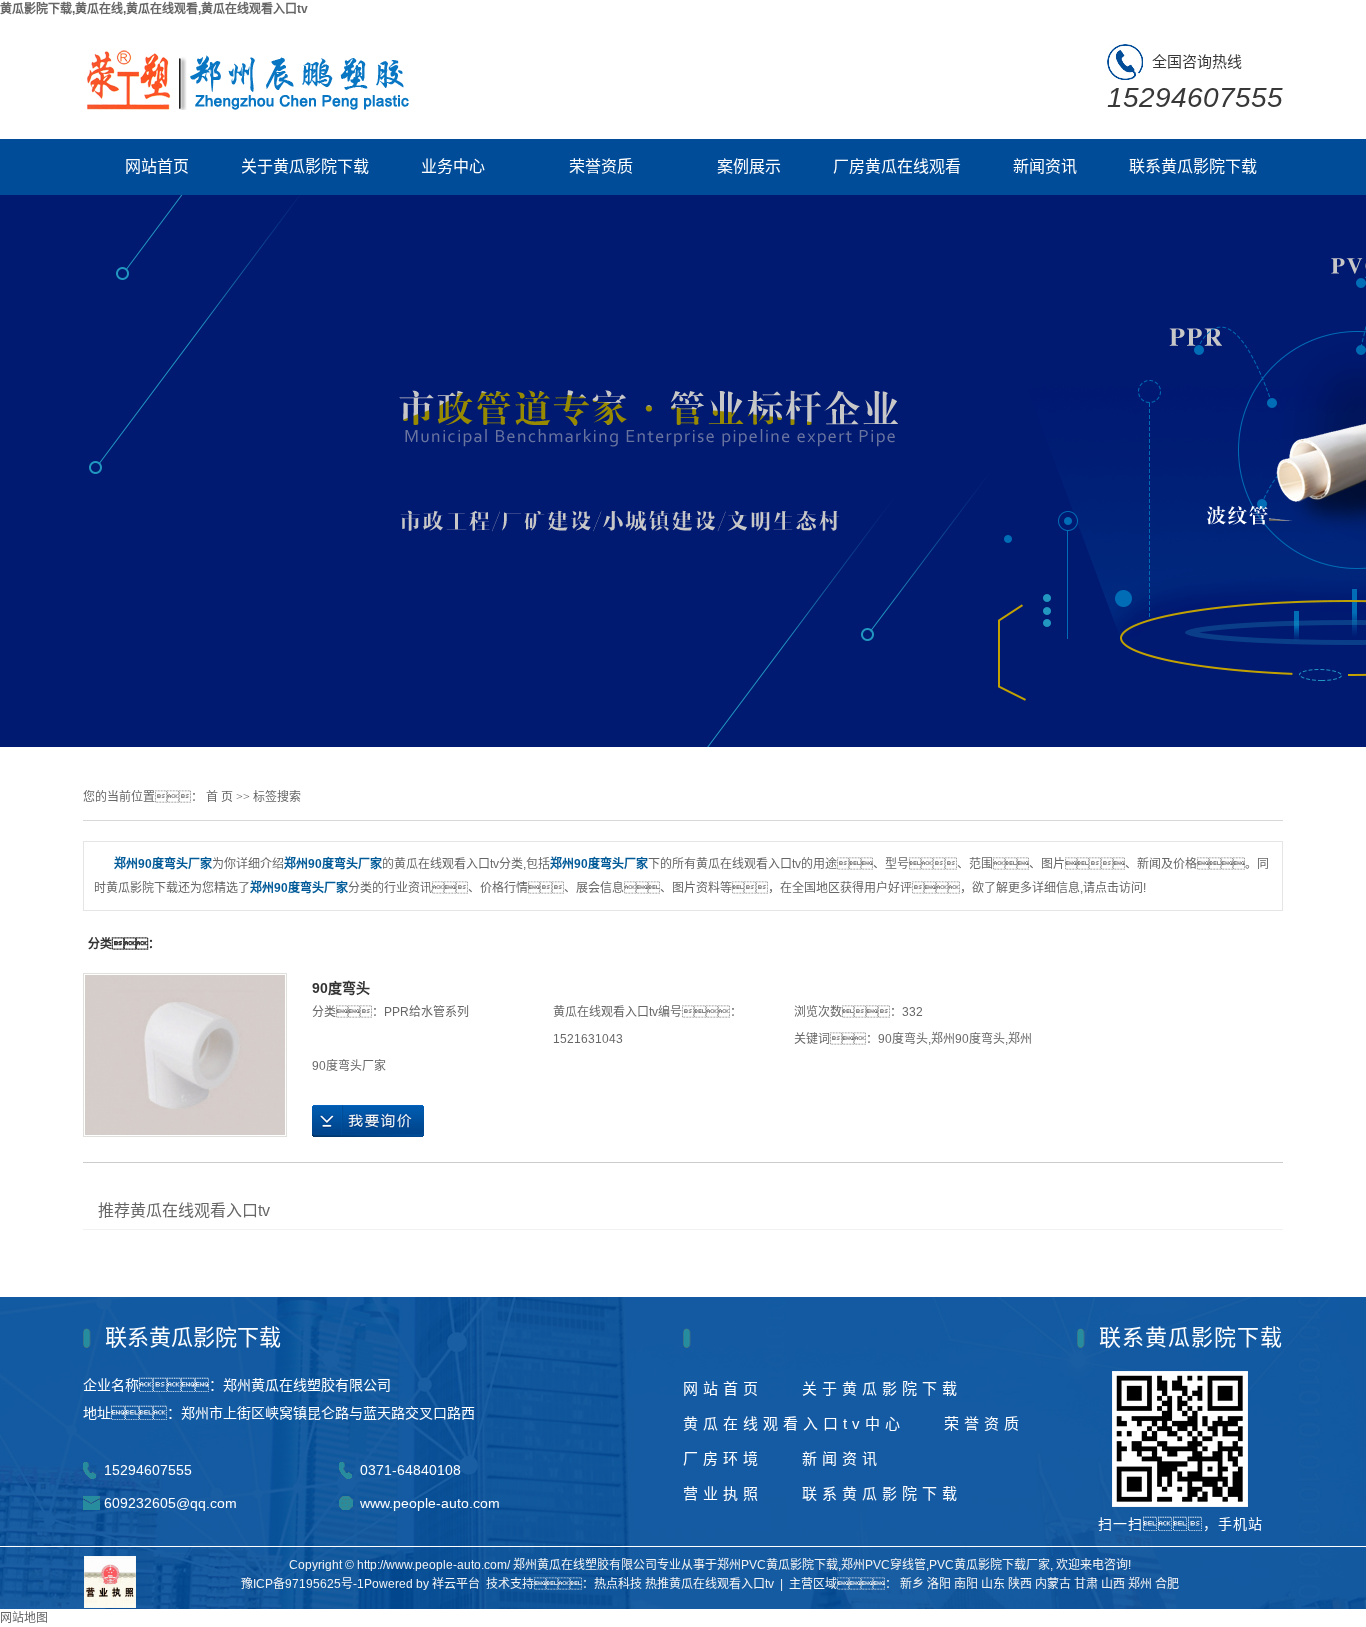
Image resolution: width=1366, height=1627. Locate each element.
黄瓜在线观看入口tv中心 (794, 1423)
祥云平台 (456, 1584)
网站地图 (24, 1618)
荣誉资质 (601, 166)
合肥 (1167, 1584)
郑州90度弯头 (968, 1039)
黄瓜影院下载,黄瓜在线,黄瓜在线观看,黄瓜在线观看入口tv (154, 9)
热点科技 (618, 1584)
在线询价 (368, 1121)
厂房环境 (723, 1458)
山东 (993, 1584)
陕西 (1020, 1584)
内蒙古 (1053, 1584)
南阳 (966, 1584)
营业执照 (723, 1493)
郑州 (1140, 1584)
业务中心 (453, 166)
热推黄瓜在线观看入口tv (709, 1584)
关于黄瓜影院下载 (305, 166)
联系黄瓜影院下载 (1193, 166)
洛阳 (939, 1584)
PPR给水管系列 (426, 1012)
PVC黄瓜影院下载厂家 (989, 1565)
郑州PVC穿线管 (883, 1565)
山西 (1113, 1584)
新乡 (912, 1584)
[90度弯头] (185, 1055)
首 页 (219, 797)
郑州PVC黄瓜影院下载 (777, 1565)
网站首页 (157, 166)
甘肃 (1086, 1584)
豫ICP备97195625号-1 (302, 1584)
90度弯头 (341, 988)
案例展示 (749, 166)
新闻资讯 (1045, 166)
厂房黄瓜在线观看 (897, 166)
